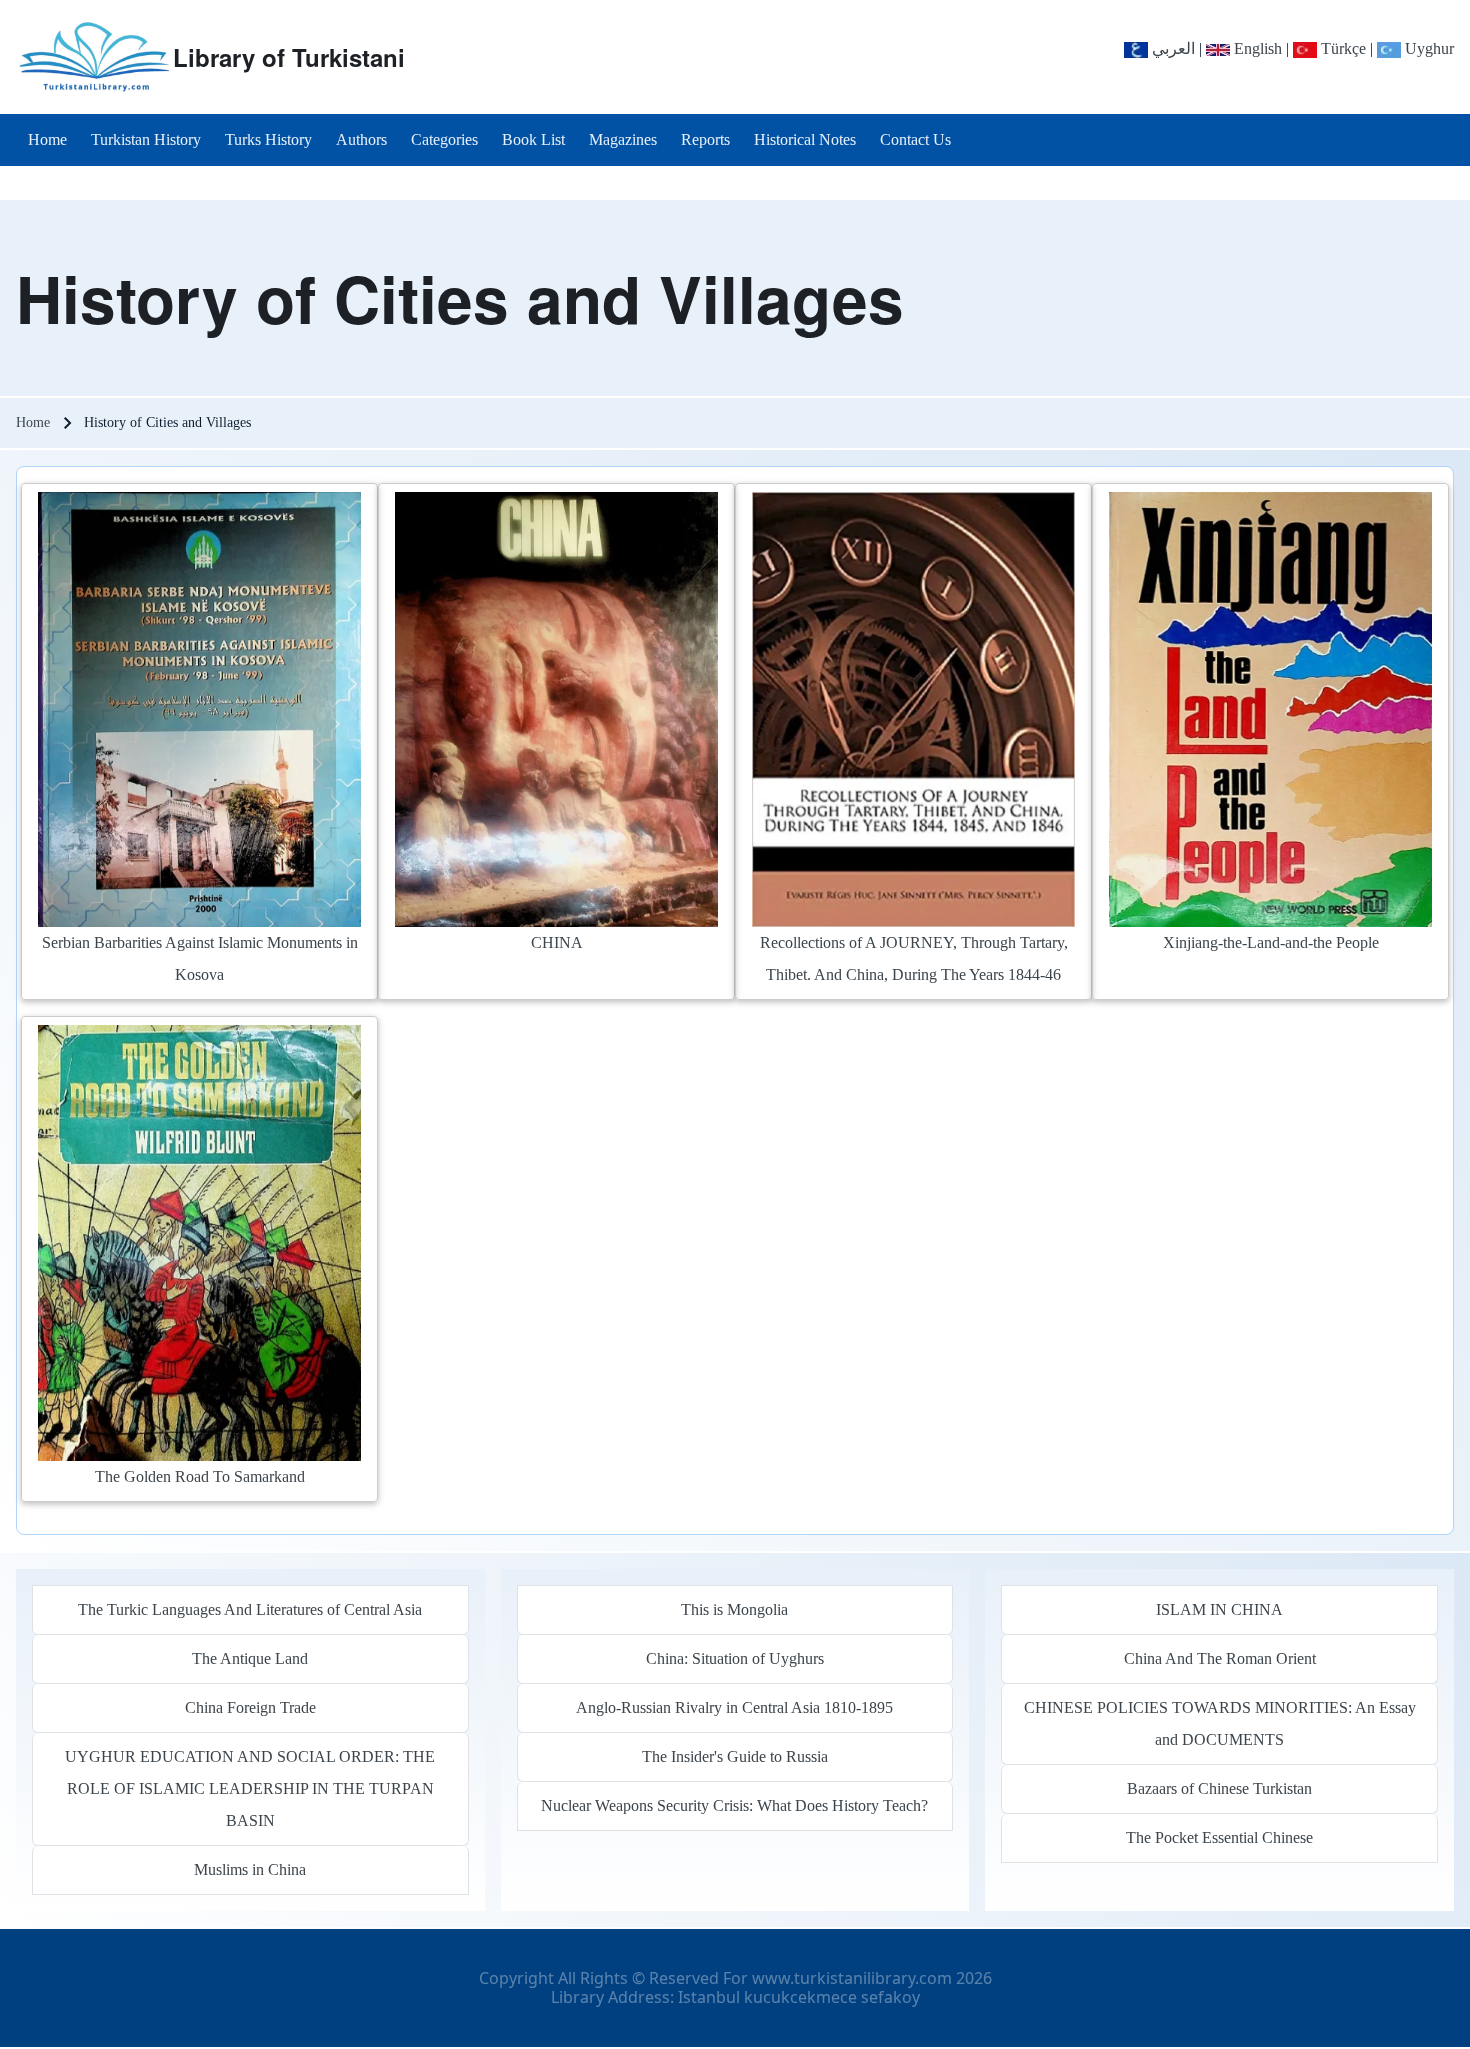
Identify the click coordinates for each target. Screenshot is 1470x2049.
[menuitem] (47, 140)
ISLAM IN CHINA (1219, 1609)
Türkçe (1341, 48)
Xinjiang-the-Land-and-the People (1271, 942)
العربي (1171, 48)
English (1256, 48)
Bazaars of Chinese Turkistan (1219, 1788)
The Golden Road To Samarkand (200, 1476)
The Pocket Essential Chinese (1219, 1837)
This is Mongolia (734, 1609)
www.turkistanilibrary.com (852, 1978)
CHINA (557, 942)
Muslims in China (250, 1869)
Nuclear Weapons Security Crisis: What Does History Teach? (734, 1805)
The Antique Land (250, 1658)
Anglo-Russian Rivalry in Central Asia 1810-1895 (734, 1707)
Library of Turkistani (289, 57)
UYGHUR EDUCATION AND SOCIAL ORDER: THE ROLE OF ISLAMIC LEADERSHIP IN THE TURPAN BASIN (250, 1788)
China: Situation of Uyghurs (735, 1658)
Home (33, 422)
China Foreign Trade (250, 1707)
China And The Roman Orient (1220, 1658)
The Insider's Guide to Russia (735, 1756)
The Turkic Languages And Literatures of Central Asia (250, 1609)
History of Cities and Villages (460, 298)
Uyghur (1427, 48)
